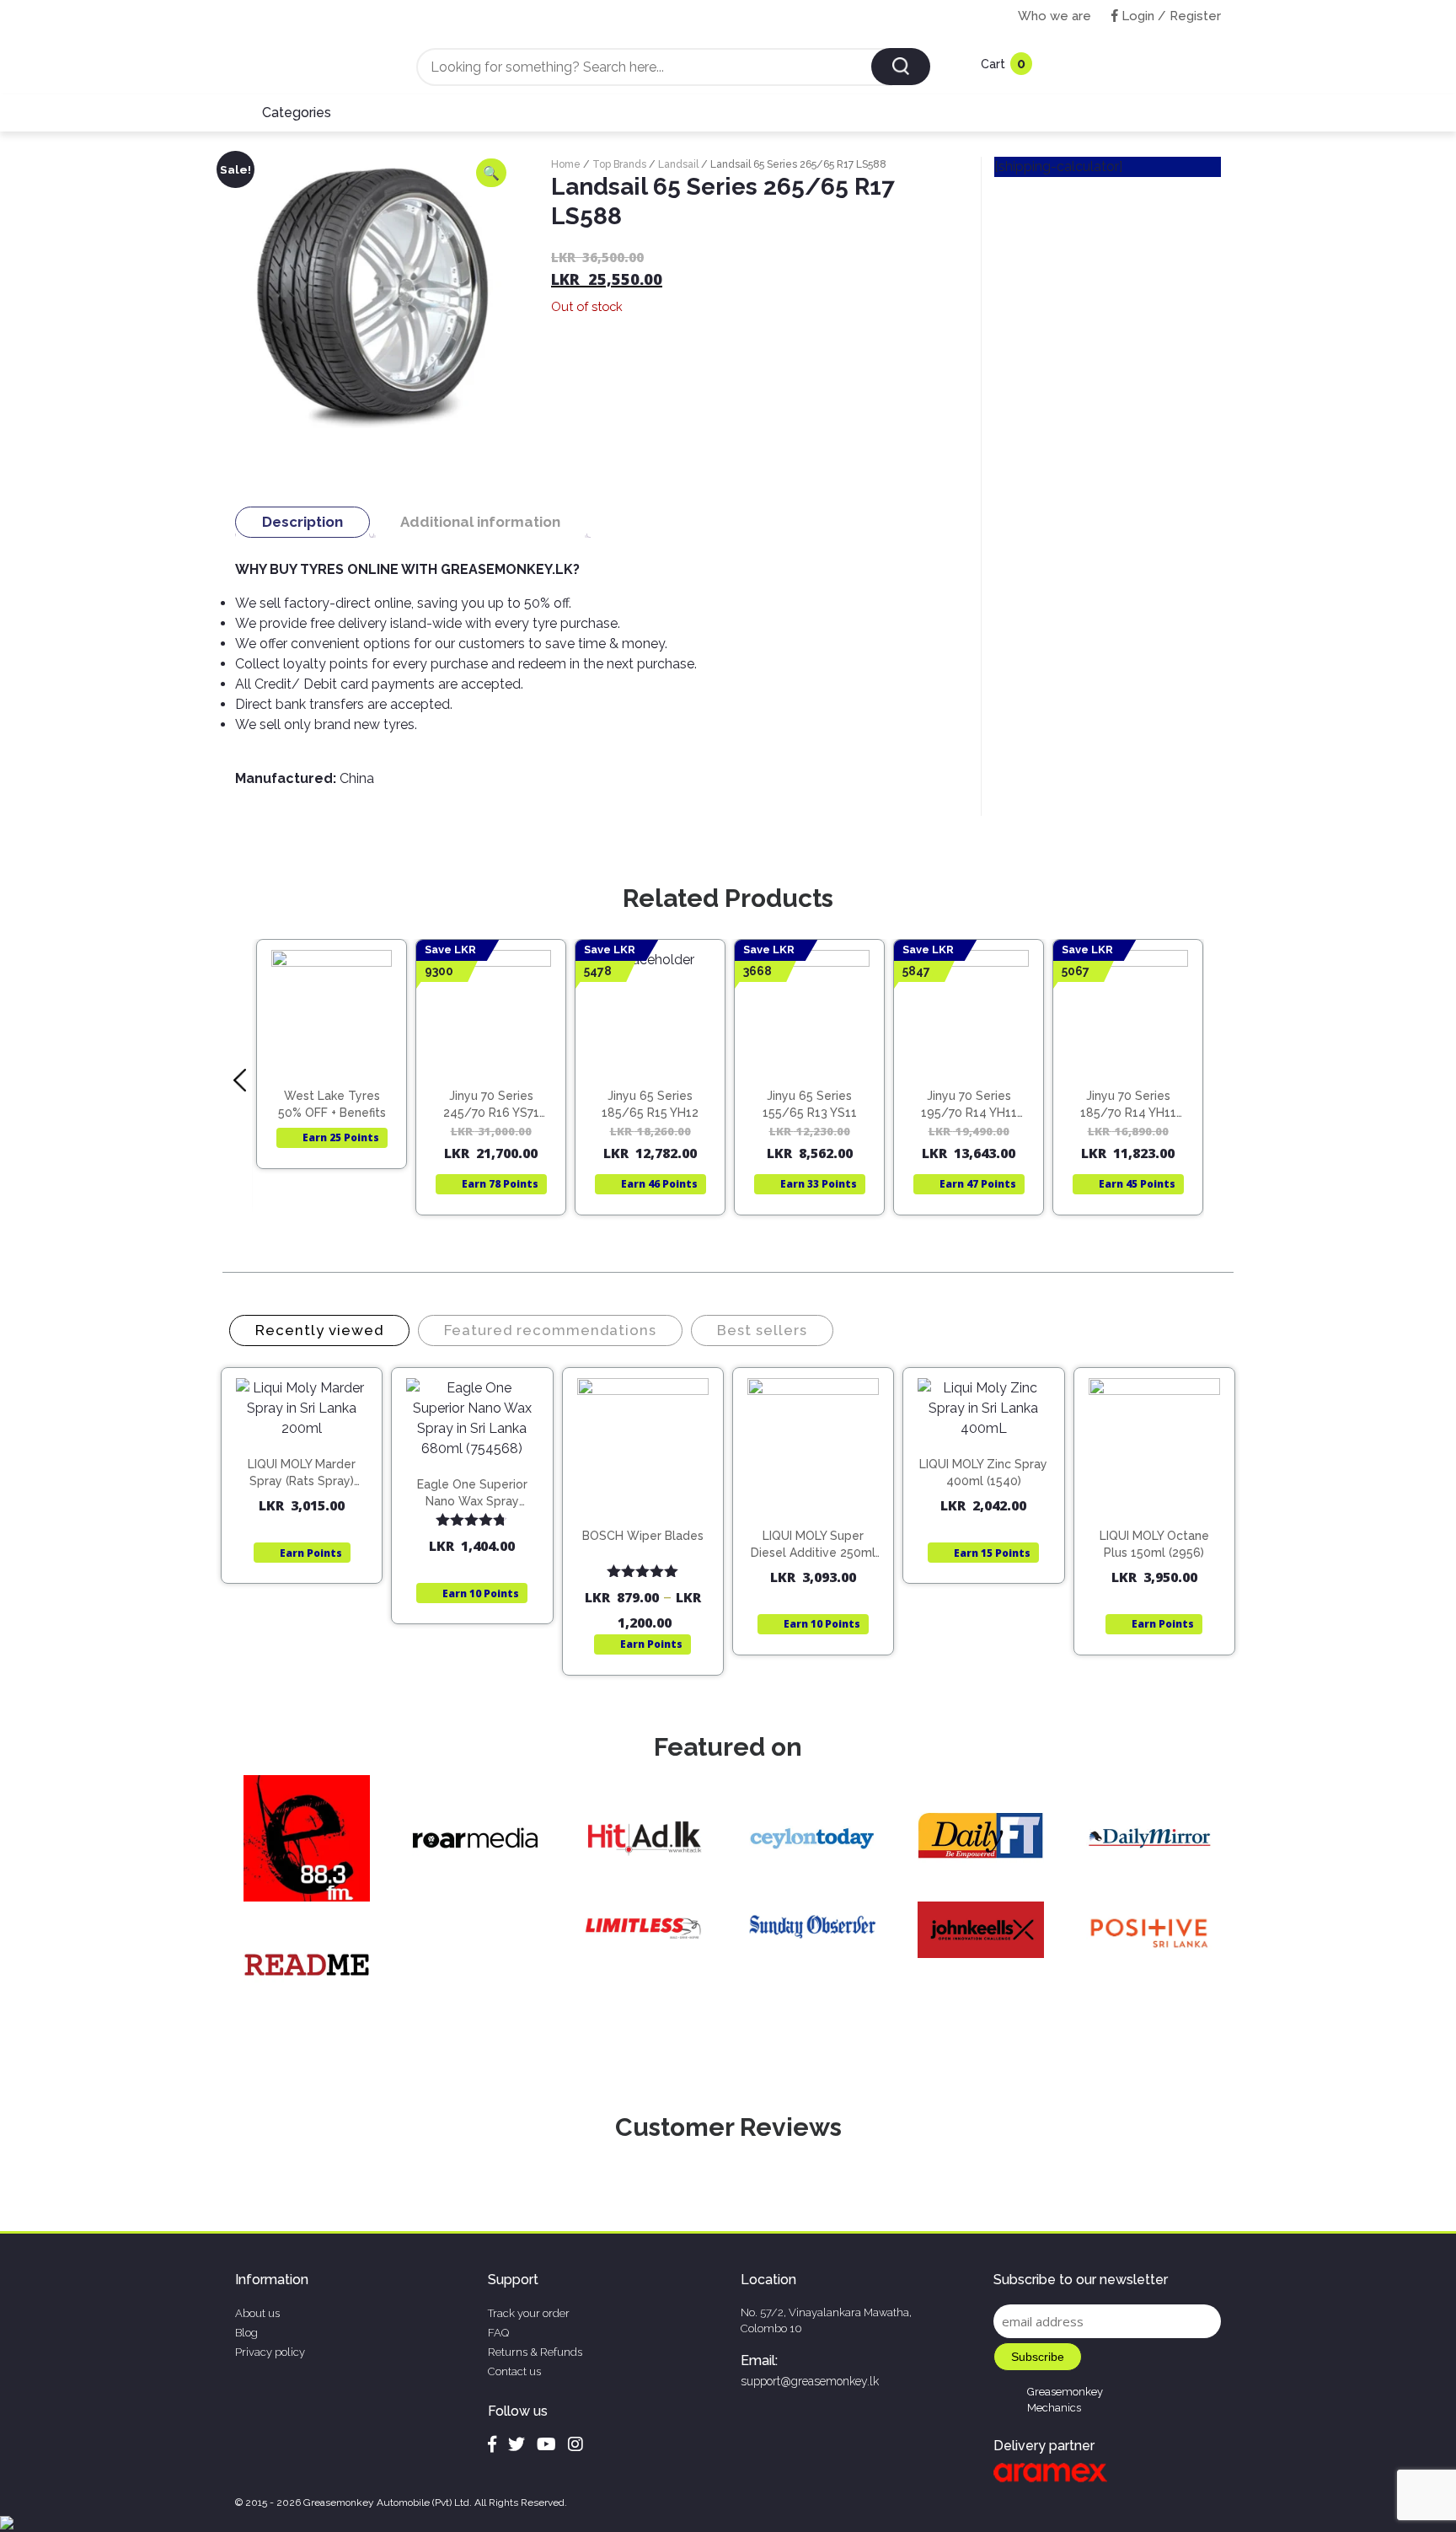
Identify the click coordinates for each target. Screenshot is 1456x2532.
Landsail (678, 164)
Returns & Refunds (535, 2352)
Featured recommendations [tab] (550, 1330)
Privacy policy (270, 2352)
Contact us (514, 2371)
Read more (339, 1035)
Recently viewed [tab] (319, 1330)
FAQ (498, 2333)
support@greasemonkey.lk (810, 2381)
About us (257, 2313)
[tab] (302, 522)
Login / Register (1170, 16)
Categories (297, 113)
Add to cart (310, 1454)
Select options (650, 1520)
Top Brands (619, 164)
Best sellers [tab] (762, 1330)
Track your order (529, 2313)
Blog (246, 2333)
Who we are (1055, 16)
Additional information (480, 522)
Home (566, 164)
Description (302, 522)
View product (332, 1070)
